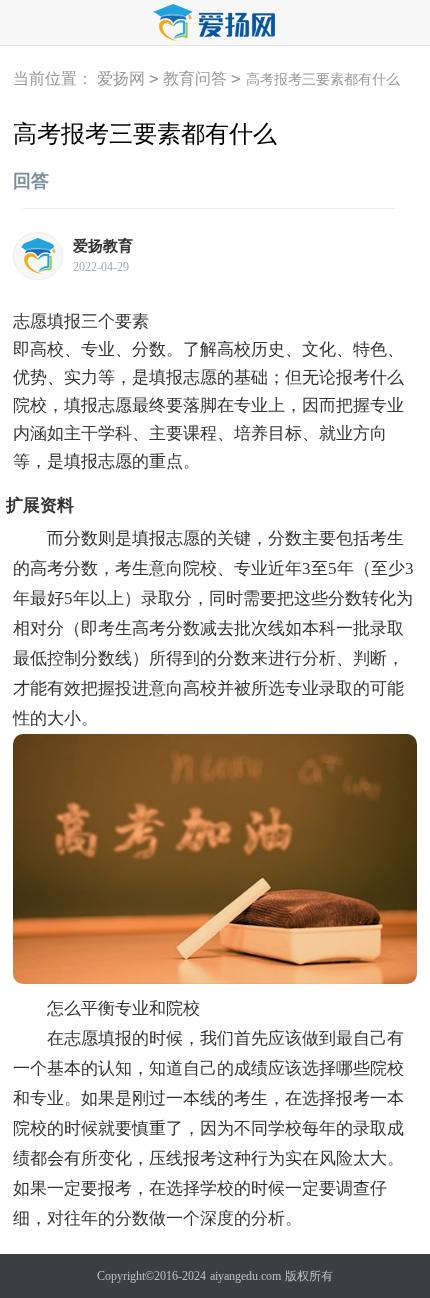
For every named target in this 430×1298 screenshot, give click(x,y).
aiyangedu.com (245, 1276)
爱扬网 (121, 78)
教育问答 (195, 78)
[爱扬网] (215, 23)
